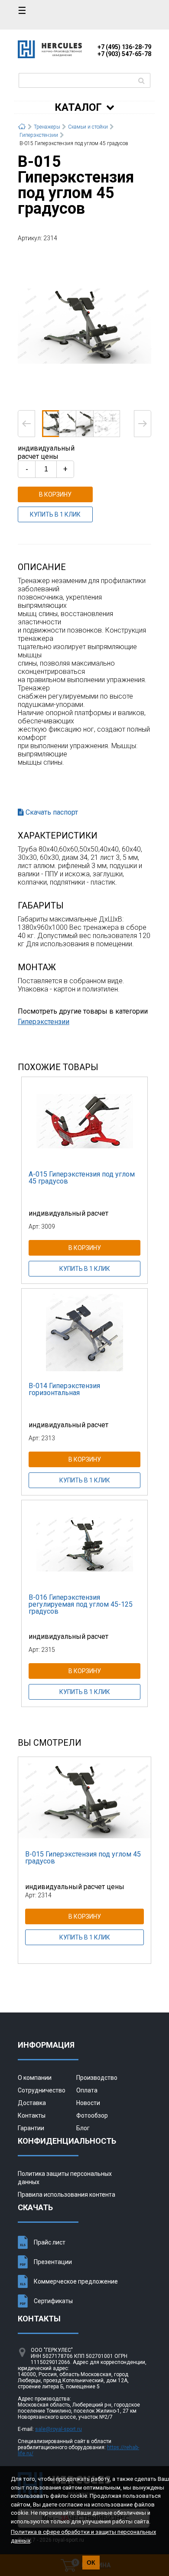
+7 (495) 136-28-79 (124, 47)
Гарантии (31, 2128)
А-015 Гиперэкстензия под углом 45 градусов (82, 1178)
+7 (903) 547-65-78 (124, 54)
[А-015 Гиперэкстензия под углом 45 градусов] (84, 1121)
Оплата (87, 2090)
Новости (88, 2103)
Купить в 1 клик (55, 514)
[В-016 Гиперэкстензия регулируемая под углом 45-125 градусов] (84, 1544)
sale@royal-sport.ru (58, 2429)
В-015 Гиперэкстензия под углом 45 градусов (83, 1858)
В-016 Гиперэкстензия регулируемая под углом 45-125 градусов (81, 1604)
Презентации (53, 2262)
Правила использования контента (67, 2195)
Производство (97, 2078)
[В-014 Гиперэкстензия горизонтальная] (84, 1332)
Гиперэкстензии (44, 1022)
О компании (35, 2078)
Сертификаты (53, 2301)
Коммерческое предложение (76, 2281)
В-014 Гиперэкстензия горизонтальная (64, 1389)
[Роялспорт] (50, 56)
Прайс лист (50, 2242)
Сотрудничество (42, 2090)
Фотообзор (92, 2115)
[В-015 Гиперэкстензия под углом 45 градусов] (84, 325)
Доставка (32, 2103)
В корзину (55, 494)
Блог (83, 2128)
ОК (91, 2563)
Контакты (32, 2115)
